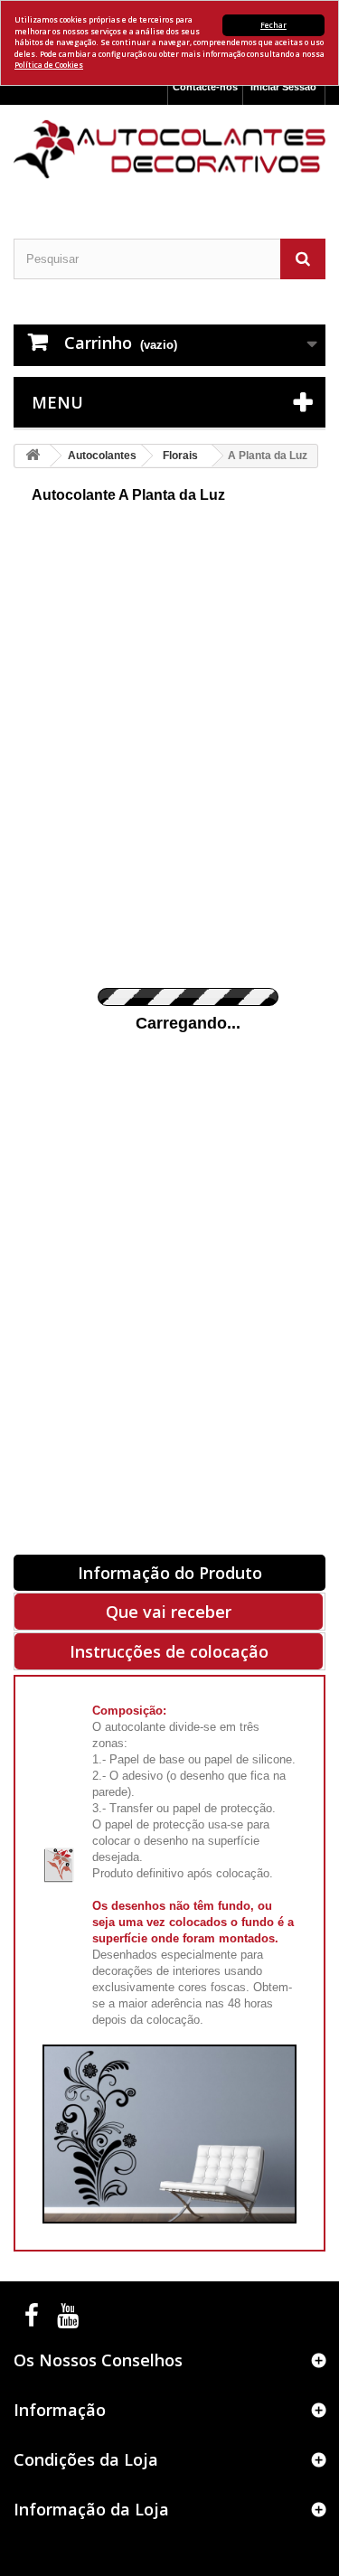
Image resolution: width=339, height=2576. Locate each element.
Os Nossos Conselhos (98, 2360)
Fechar (273, 25)
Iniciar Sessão (283, 87)
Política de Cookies (49, 65)
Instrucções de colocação (169, 1651)
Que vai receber (169, 1612)
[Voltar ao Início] (33, 456)
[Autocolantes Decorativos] (169, 149)
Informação (60, 2410)
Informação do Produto (170, 1573)
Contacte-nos (205, 87)
